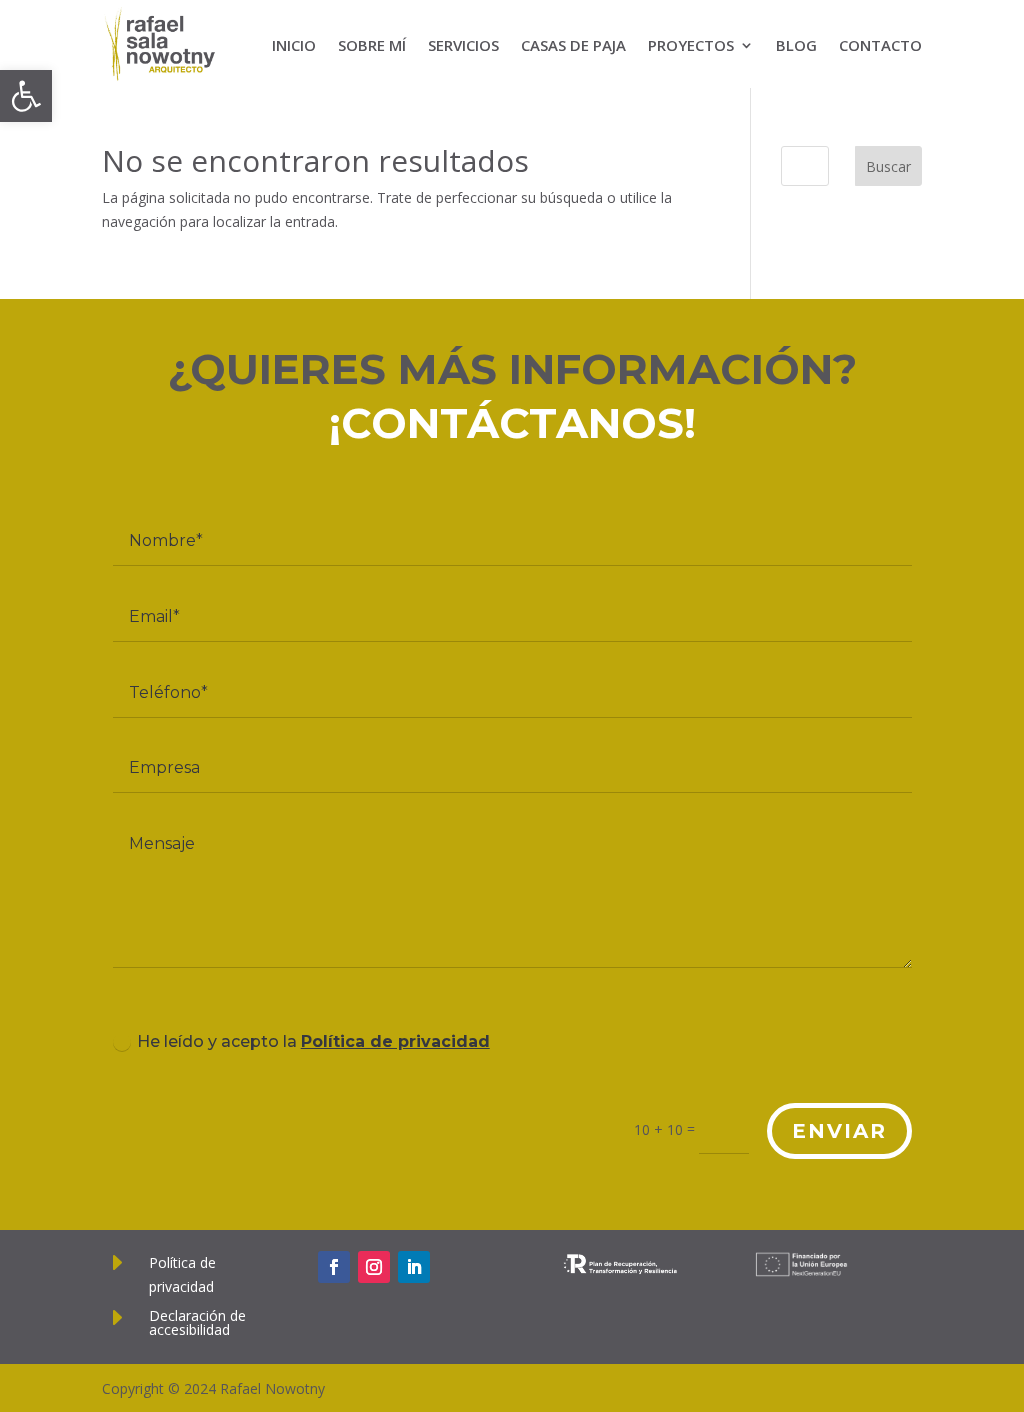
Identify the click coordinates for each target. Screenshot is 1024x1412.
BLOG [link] (796, 45)
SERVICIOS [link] (463, 45)
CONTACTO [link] (880, 45)
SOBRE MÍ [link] (372, 45)
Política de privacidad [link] (395, 1041)
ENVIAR (839, 1131)
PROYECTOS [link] (691, 45)
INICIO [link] (294, 45)
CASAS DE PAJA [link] (573, 45)
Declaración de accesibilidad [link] (197, 1322)
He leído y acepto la (313, 1041)
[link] (26, 96)
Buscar (888, 166)
